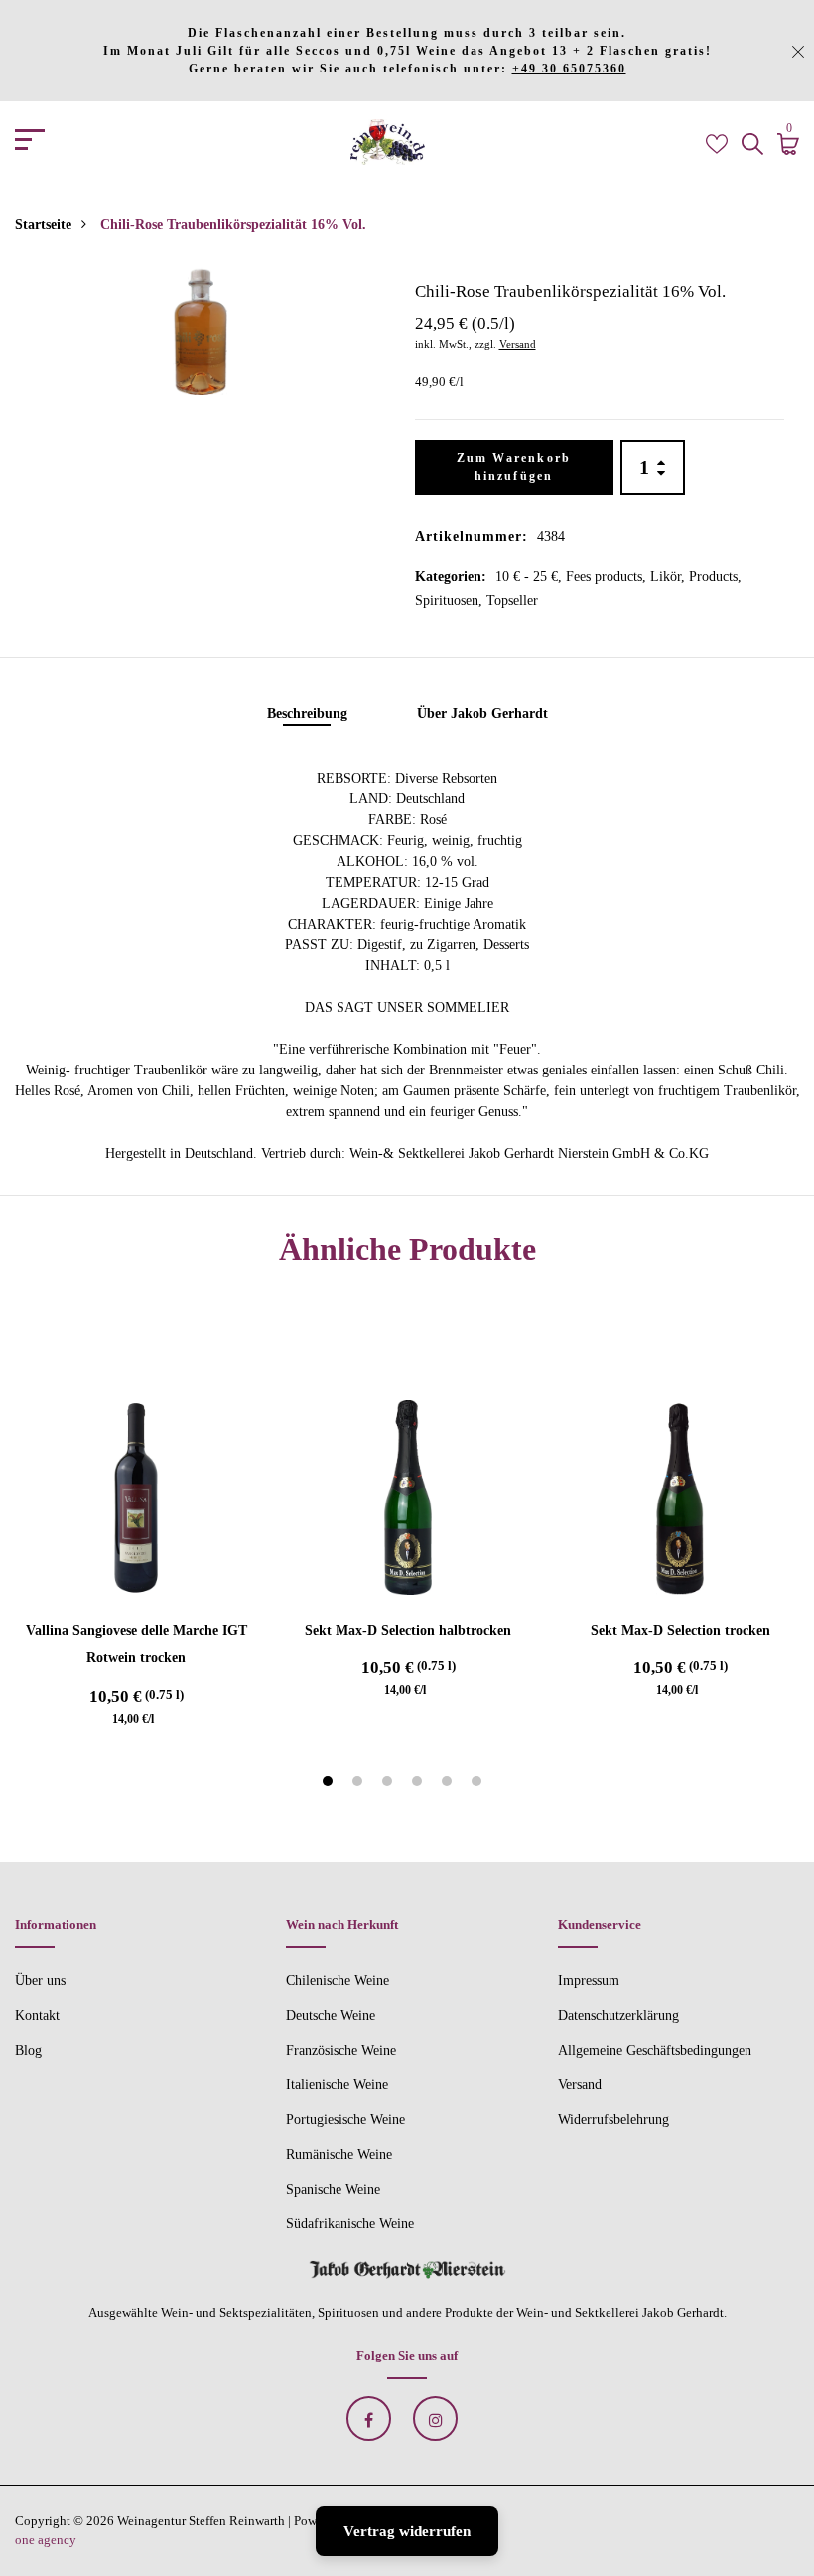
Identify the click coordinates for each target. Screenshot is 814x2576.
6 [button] (479, 1784)
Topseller (512, 600)
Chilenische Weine (338, 1981)
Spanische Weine (333, 2189)
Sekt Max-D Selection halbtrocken (408, 1630)
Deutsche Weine (331, 2015)
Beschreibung (307, 714)
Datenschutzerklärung (618, 2015)
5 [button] (449, 1784)
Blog (28, 2050)
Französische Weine (341, 2050)
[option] (200, 331)
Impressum (589, 1981)
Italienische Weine (337, 2085)
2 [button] (360, 1784)
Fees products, (608, 576)
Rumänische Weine (339, 2154)
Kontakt (37, 2015)
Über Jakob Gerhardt (482, 714)
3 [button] (390, 1784)
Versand (518, 344)
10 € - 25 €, (531, 576)
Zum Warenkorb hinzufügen (514, 467)
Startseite (43, 225)
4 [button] (419, 1784)
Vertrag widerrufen (407, 2531)
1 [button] (330, 1784)
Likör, (670, 576)
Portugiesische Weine (345, 2120)
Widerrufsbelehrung (613, 2120)
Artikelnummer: (472, 537)
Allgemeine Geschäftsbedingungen (655, 2050)
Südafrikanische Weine (350, 2224)
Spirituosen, (451, 600)
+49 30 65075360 (569, 69)
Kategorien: (451, 576)
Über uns (40, 1981)
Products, (715, 576)
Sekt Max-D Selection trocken (680, 1630)
